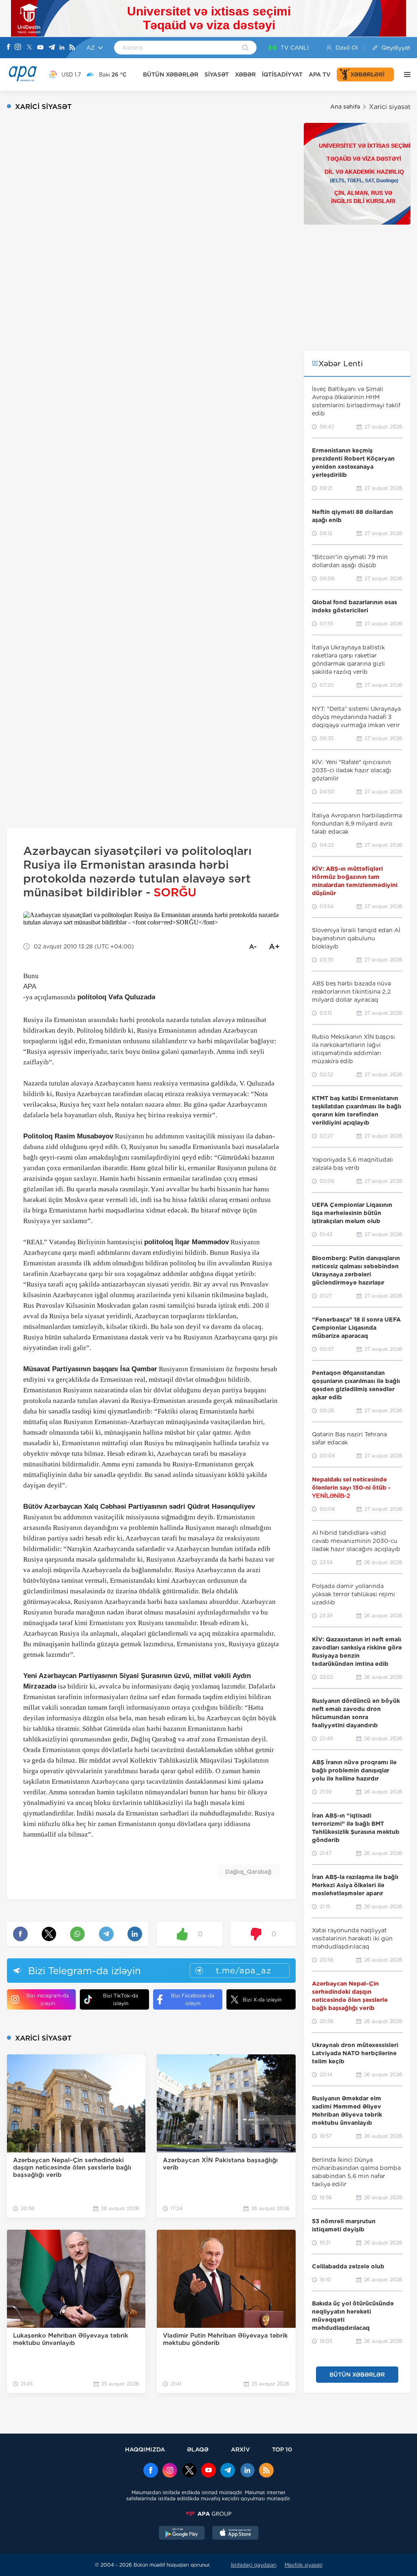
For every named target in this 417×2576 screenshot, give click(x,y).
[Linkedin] (62, 48)
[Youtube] (40, 48)
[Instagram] (18, 48)
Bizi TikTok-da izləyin (121, 1999)
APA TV (320, 74)
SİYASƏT (217, 74)
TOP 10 (282, 2449)
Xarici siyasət (390, 107)
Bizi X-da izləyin (262, 2000)
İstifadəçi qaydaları (254, 2565)
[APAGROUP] (208, 2514)
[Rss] (72, 48)
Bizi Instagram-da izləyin (47, 1999)
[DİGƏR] (405, 74)
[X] (29, 48)
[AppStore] (235, 2534)
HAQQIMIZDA (145, 2449)
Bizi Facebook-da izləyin (193, 1999)
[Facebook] (9, 48)
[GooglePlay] (182, 2534)
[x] (189, 2471)
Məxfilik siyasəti (304, 2565)
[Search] (245, 48)
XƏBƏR (245, 74)
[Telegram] (52, 48)
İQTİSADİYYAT (282, 74)
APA (30, 986)
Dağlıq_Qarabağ (248, 1872)
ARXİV (240, 2449)
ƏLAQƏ (198, 2449)
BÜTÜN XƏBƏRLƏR (171, 74)
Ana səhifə (345, 107)
